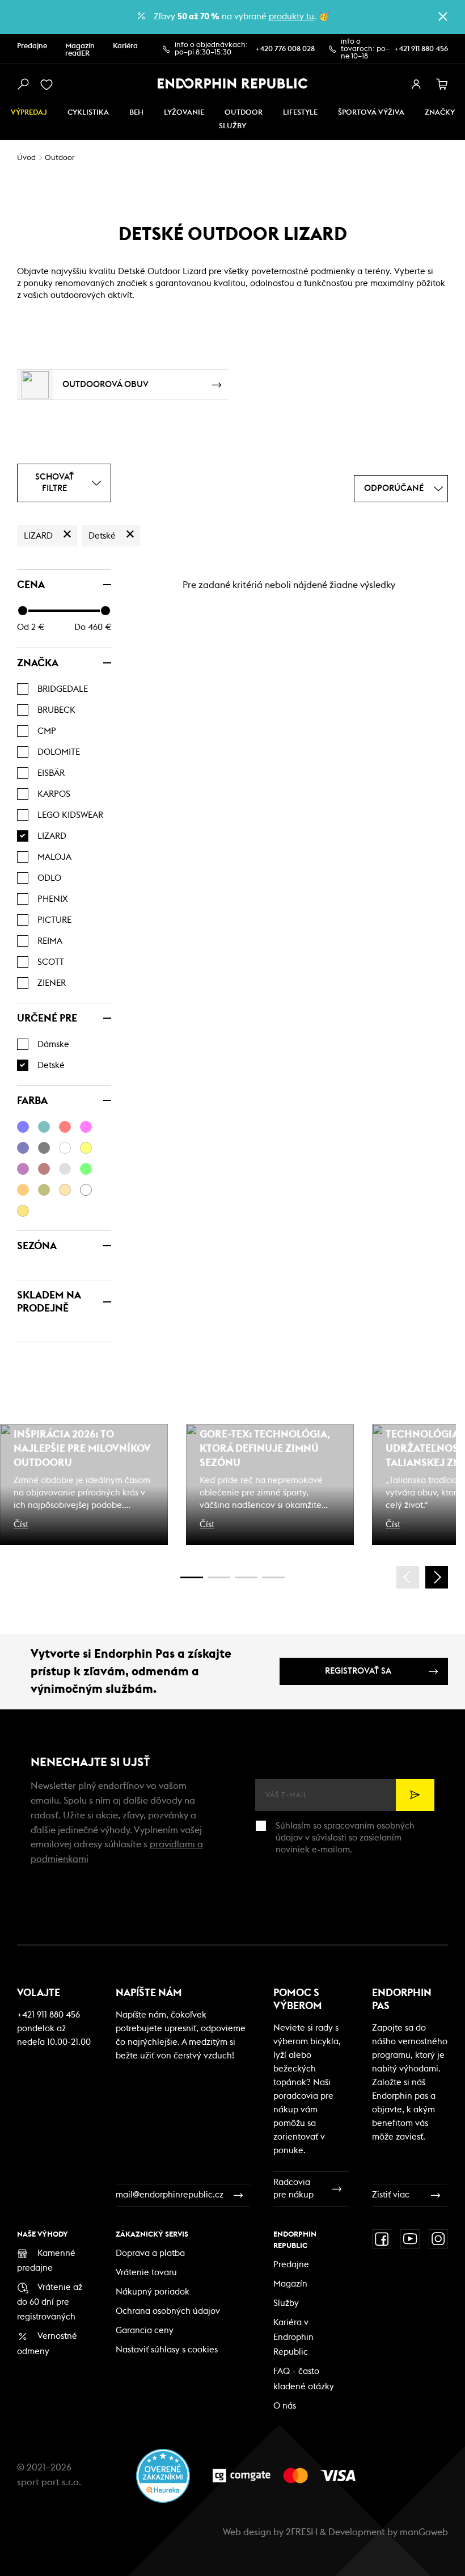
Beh (136, 113)
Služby (286, 2303)
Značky (440, 113)
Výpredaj (29, 113)
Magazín (290, 2284)
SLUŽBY (232, 126)
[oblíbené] (49, 85)
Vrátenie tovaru (146, 2273)
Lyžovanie (184, 113)
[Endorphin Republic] (233, 83)
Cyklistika (88, 113)
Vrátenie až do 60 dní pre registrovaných (50, 2302)
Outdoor (244, 113)
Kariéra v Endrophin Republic (293, 2337)
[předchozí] (408, 1577)
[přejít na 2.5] (219, 1577)
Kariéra (125, 46)
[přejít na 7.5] (273, 1577)
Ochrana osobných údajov (168, 2311)
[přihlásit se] (416, 85)
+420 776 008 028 (285, 49)
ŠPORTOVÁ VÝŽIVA (371, 113)
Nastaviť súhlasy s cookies (167, 2350)
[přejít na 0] (192, 1577)
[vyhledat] (23, 85)
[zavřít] (443, 16)
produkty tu (291, 17)
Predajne (32, 46)
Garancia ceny (145, 2331)
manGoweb (424, 2532)
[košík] (442, 85)
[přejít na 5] (246, 1577)
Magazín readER (80, 50)
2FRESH (302, 2532)
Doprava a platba (150, 2253)
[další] (437, 1577)
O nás (285, 2406)
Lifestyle (300, 113)
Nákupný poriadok (153, 2292)
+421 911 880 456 (421, 49)
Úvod (26, 158)
